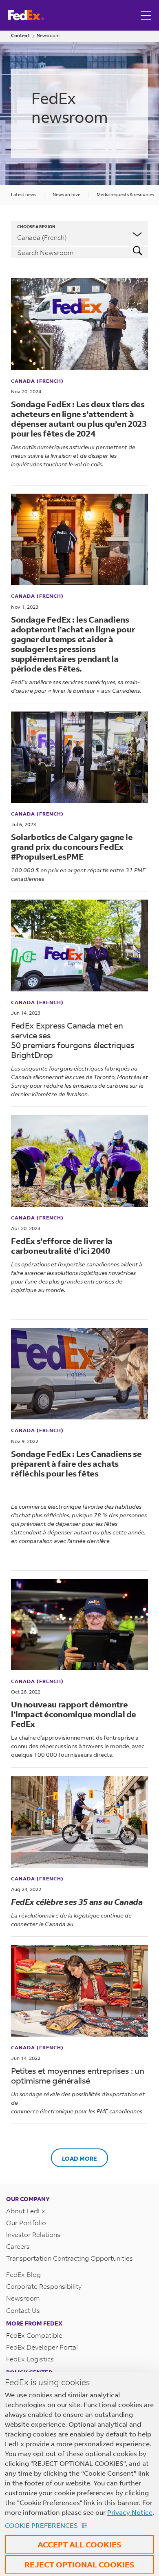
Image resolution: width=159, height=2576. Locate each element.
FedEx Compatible (34, 2335)
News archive (66, 195)
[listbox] (79, 233)
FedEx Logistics (30, 2359)
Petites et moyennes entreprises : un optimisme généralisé (78, 2076)
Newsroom (48, 36)
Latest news (24, 195)
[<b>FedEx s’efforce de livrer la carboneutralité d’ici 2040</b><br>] (79, 1161)
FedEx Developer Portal (42, 2347)
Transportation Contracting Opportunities (70, 2258)
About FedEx (26, 2211)
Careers (18, 2246)
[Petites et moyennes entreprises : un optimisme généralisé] (79, 1991)
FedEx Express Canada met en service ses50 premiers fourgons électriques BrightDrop (73, 1040)
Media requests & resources (125, 195)
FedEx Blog (23, 2274)
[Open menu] (147, 15)
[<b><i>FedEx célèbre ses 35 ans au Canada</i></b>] (79, 1822)
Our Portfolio (26, 2222)
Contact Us (23, 2310)
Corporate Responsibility (44, 2286)
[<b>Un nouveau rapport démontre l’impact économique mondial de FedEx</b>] (79, 1625)
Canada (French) (37, 381)
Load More (79, 2158)
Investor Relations (33, 2234)
